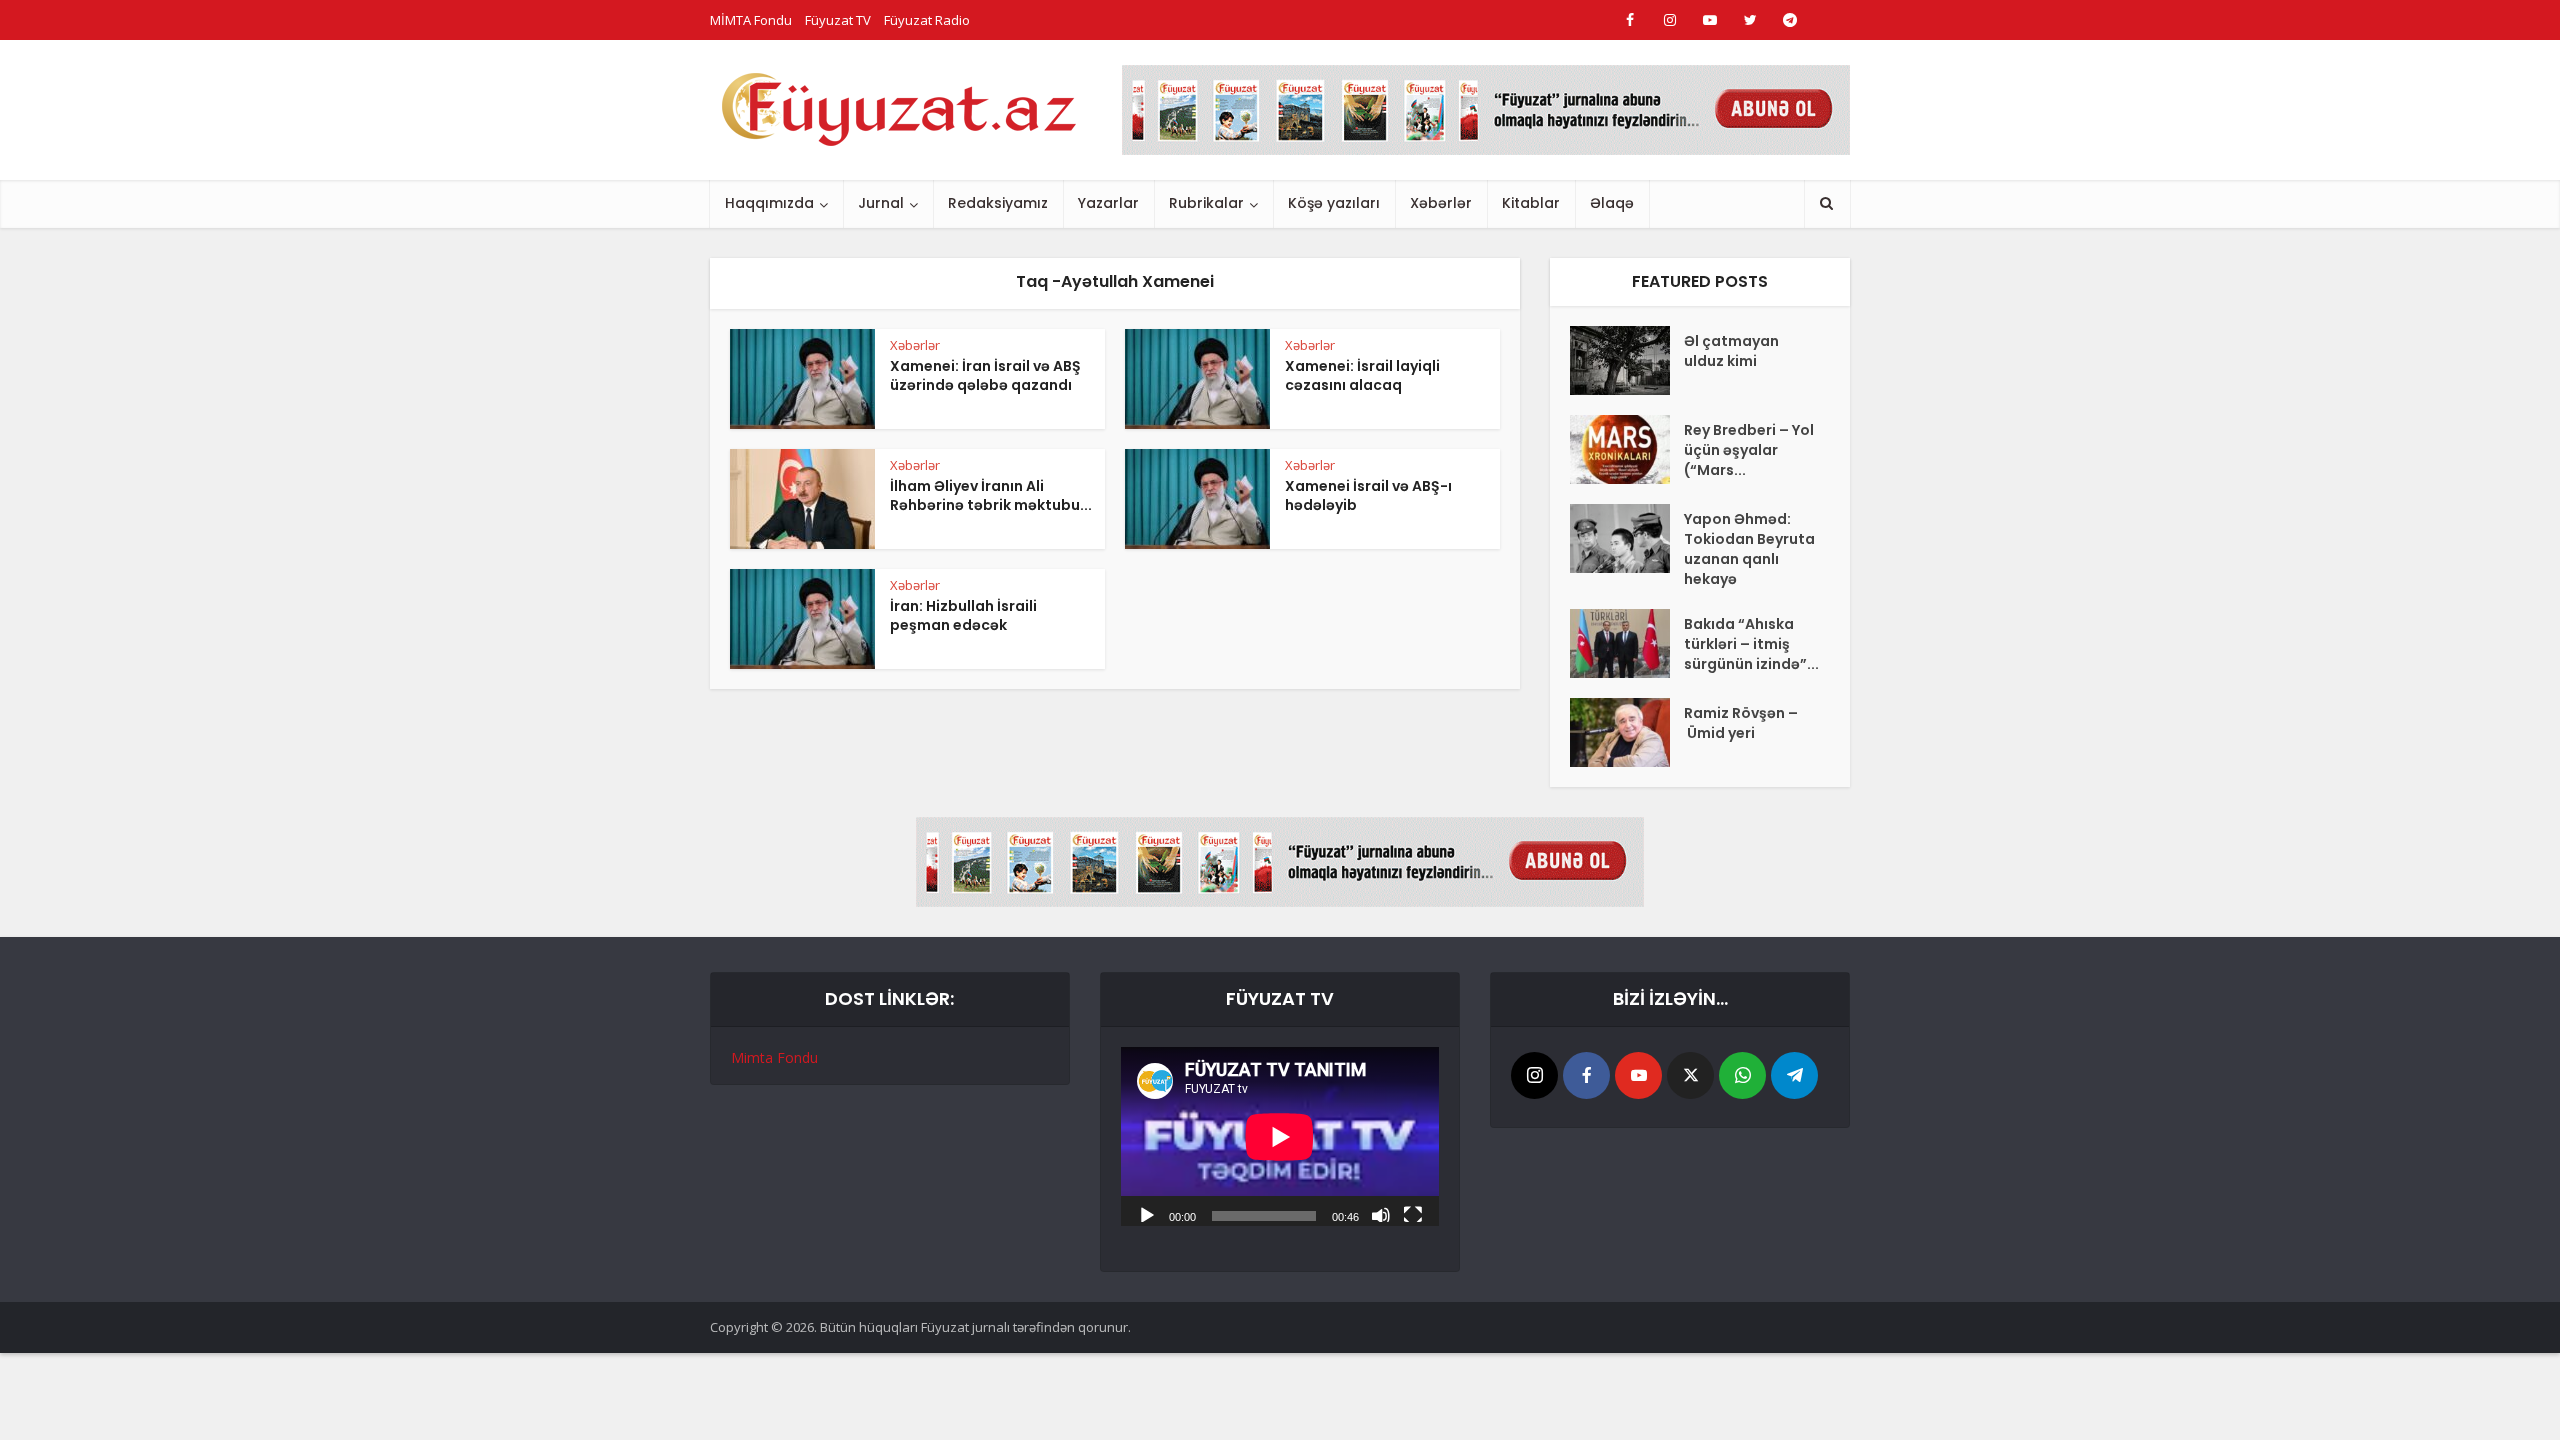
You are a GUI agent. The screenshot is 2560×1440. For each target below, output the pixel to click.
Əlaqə (1612, 203)
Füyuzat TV (838, 20)
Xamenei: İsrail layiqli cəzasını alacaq (1362, 375)
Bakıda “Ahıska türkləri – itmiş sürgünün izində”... (1751, 644)
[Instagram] (1534, 1075)
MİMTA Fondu (751, 20)
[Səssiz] (1381, 1214)
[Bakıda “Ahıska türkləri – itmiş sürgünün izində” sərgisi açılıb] (1627, 643)
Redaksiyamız (998, 203)
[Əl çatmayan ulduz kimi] (1627, 360)
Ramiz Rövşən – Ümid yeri (1741, 723)
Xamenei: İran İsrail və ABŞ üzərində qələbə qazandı (985, 375)
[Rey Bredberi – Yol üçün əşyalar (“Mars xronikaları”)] (1627, 449)
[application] (1280, 1136)
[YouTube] (1638, 1075)
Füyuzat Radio (927, 20)
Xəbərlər (1441, 203)
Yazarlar (1108, 203)
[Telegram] (1794, 1075)
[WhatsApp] (1742, 1075)
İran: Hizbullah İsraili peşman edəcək (963, 615)
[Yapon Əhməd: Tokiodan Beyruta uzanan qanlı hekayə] (1627, 538)
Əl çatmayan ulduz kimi (1731, 351)
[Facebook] (1586, 1075)
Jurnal (881, 203)
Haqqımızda (769, 203)
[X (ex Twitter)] (1690, 1075)
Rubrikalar (1206, 203)
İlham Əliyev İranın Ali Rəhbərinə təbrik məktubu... (991, 495)
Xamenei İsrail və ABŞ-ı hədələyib (1368, 495)
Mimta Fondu (774, 1057)
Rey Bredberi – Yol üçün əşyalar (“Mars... (1749, 450)
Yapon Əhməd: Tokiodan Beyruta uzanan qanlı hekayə (1749, 549)
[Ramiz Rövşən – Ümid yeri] (1627, 732)
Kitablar (1531, 203)
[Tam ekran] (1413, 1214)
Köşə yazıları (1334, 203)
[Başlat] (1147, 1214)
